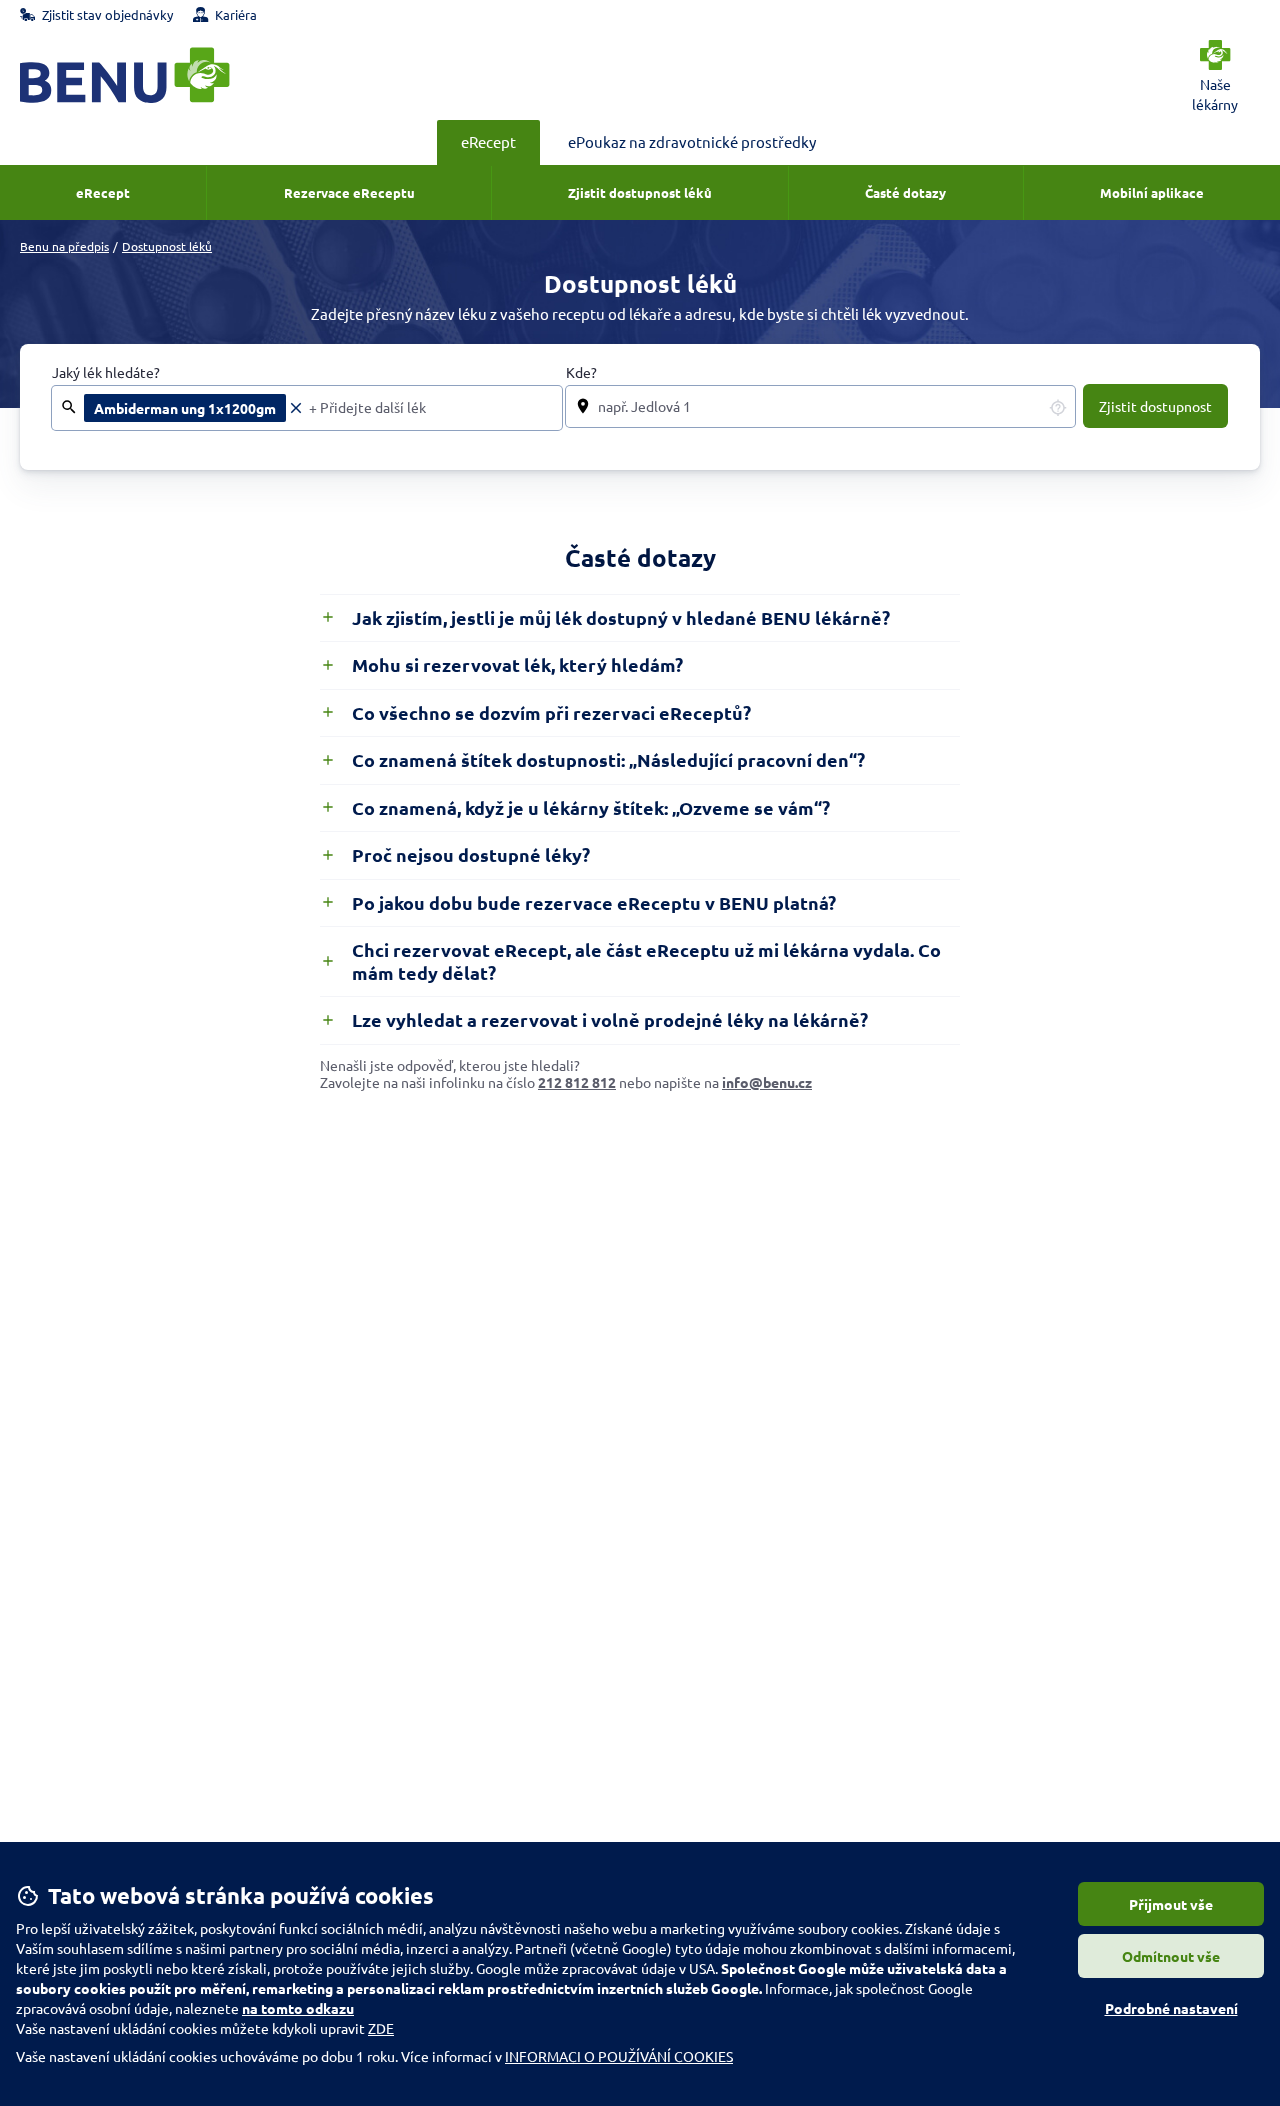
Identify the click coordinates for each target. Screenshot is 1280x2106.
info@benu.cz (767, 1082)
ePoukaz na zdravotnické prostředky (692, 141)
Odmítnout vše (1171, 1956)
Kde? (581, 372)
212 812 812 (577, 1082)
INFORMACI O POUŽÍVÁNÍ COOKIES (619, 2056)
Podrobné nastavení (1171, 2008)
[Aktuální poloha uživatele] (1058, 407)
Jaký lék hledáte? (106, 372)
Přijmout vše (1171, 1904)
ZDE (381, 2028)
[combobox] (429, 408)
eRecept (488, 141)
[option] (194, 408)
